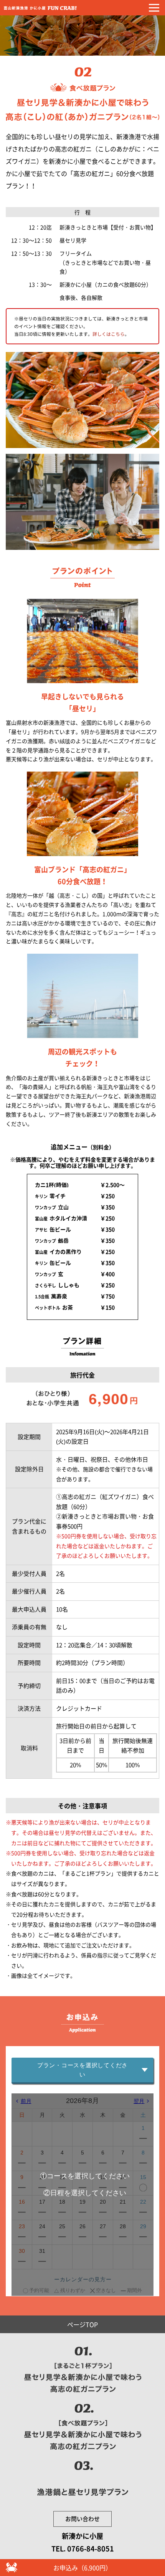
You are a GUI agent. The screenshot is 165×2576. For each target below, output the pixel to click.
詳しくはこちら (109, 334)
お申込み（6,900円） (82, 2568)
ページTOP (82, 2324)
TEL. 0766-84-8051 (83, 2549)
